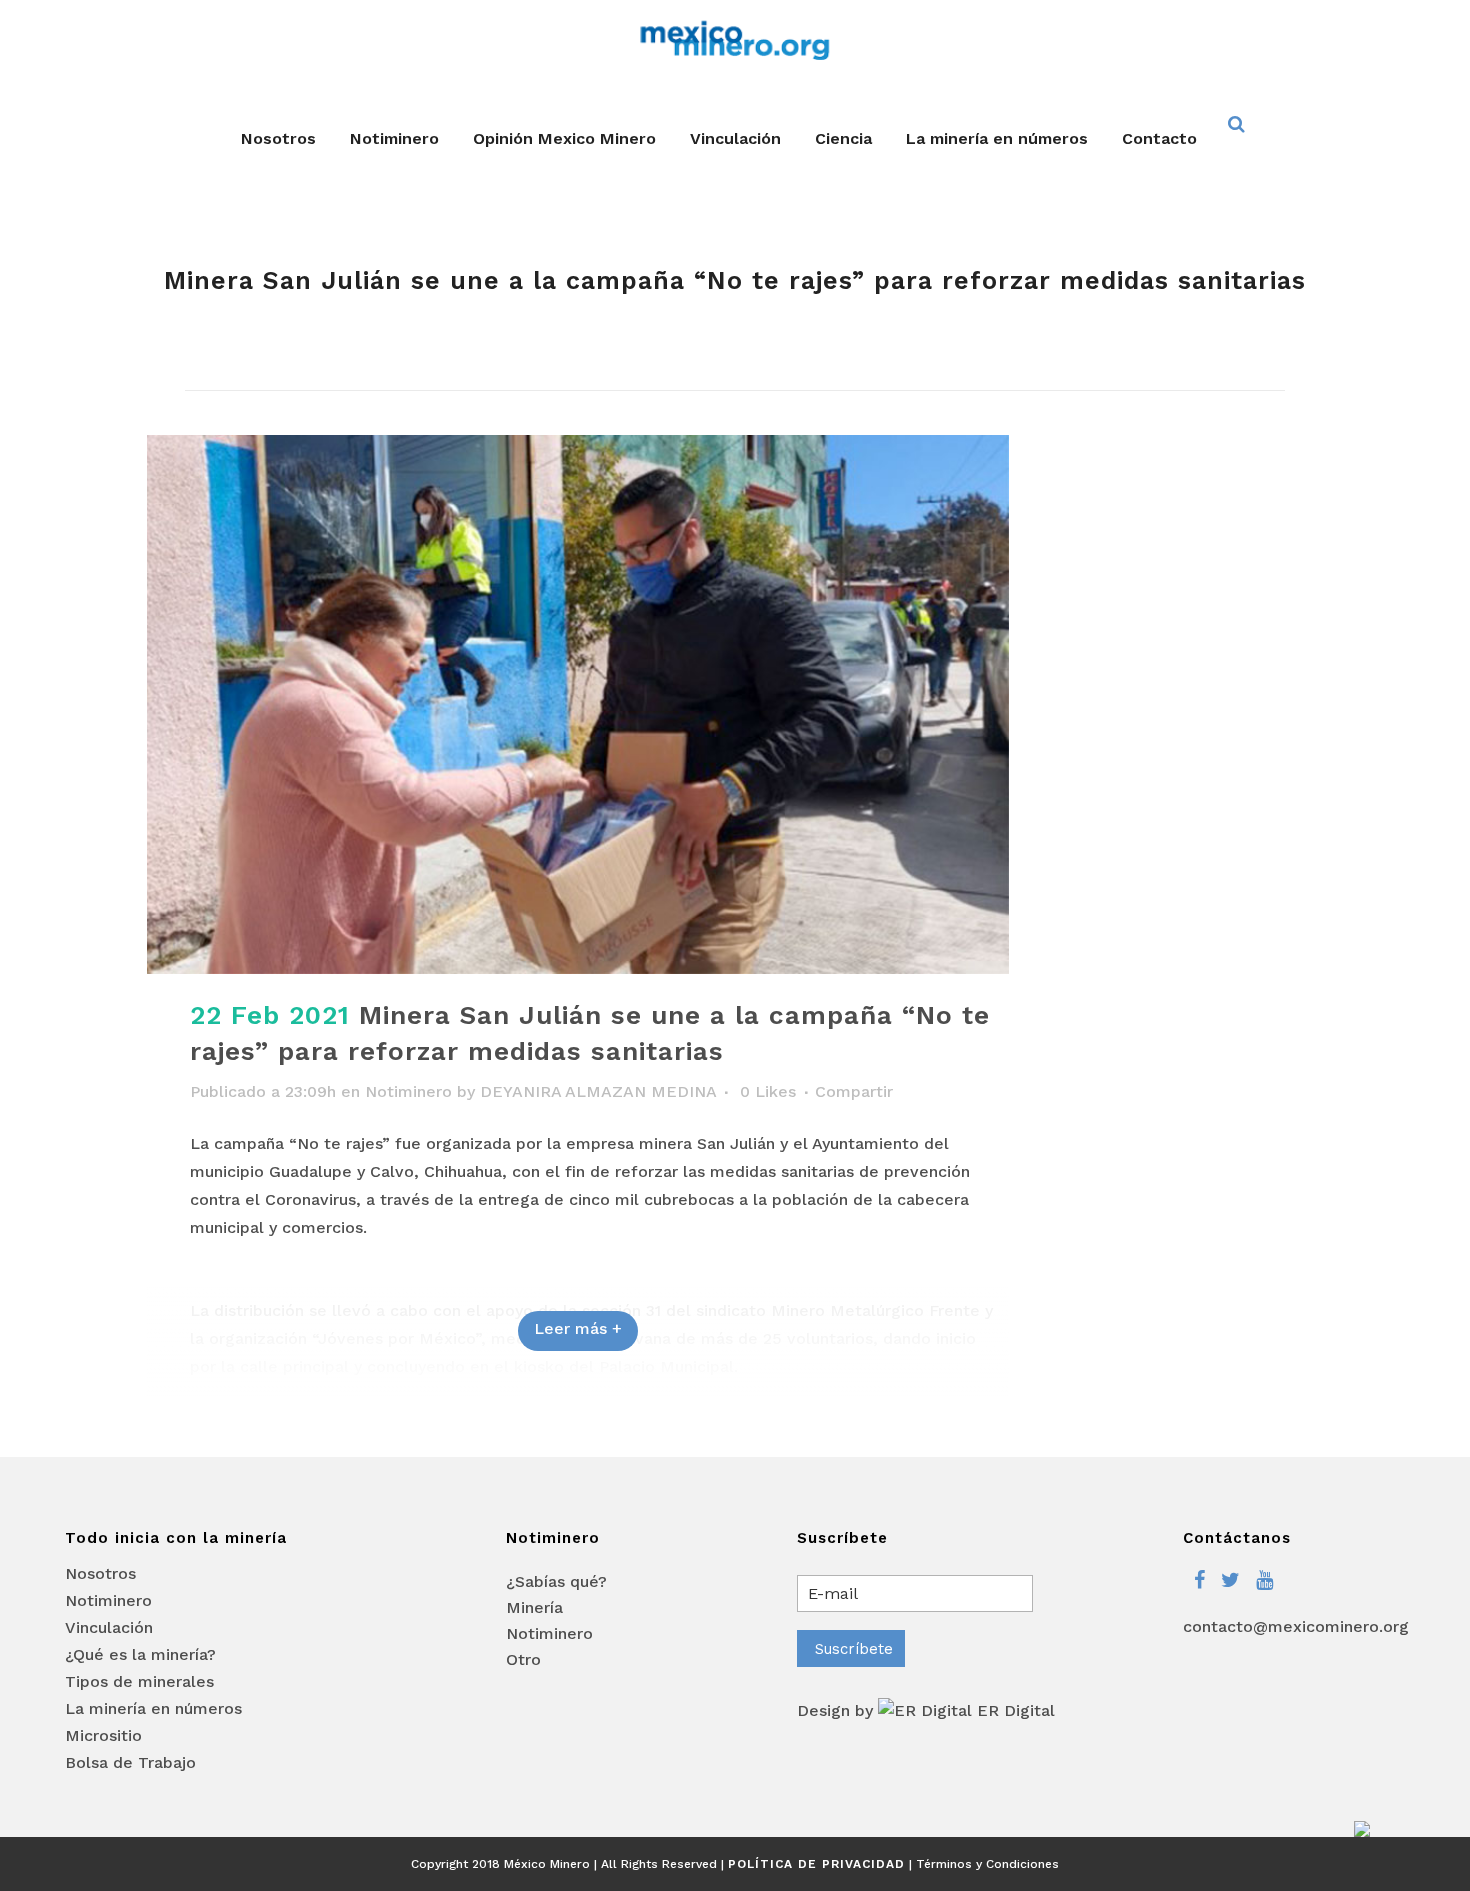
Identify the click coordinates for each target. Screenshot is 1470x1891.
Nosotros (100, 1574)
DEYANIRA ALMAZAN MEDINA (598, 1091)
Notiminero (408, 1091)
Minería (534, 1607)
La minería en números (153, 1709)
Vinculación (109, 1628)
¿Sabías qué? (556, 1581)
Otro (523, 1659)
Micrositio (103, 1736)
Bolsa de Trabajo (130, 1763)
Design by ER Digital (926, 1710)
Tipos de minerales (139, 1682)
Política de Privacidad (816, 1864)
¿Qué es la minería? (140, 1655)
